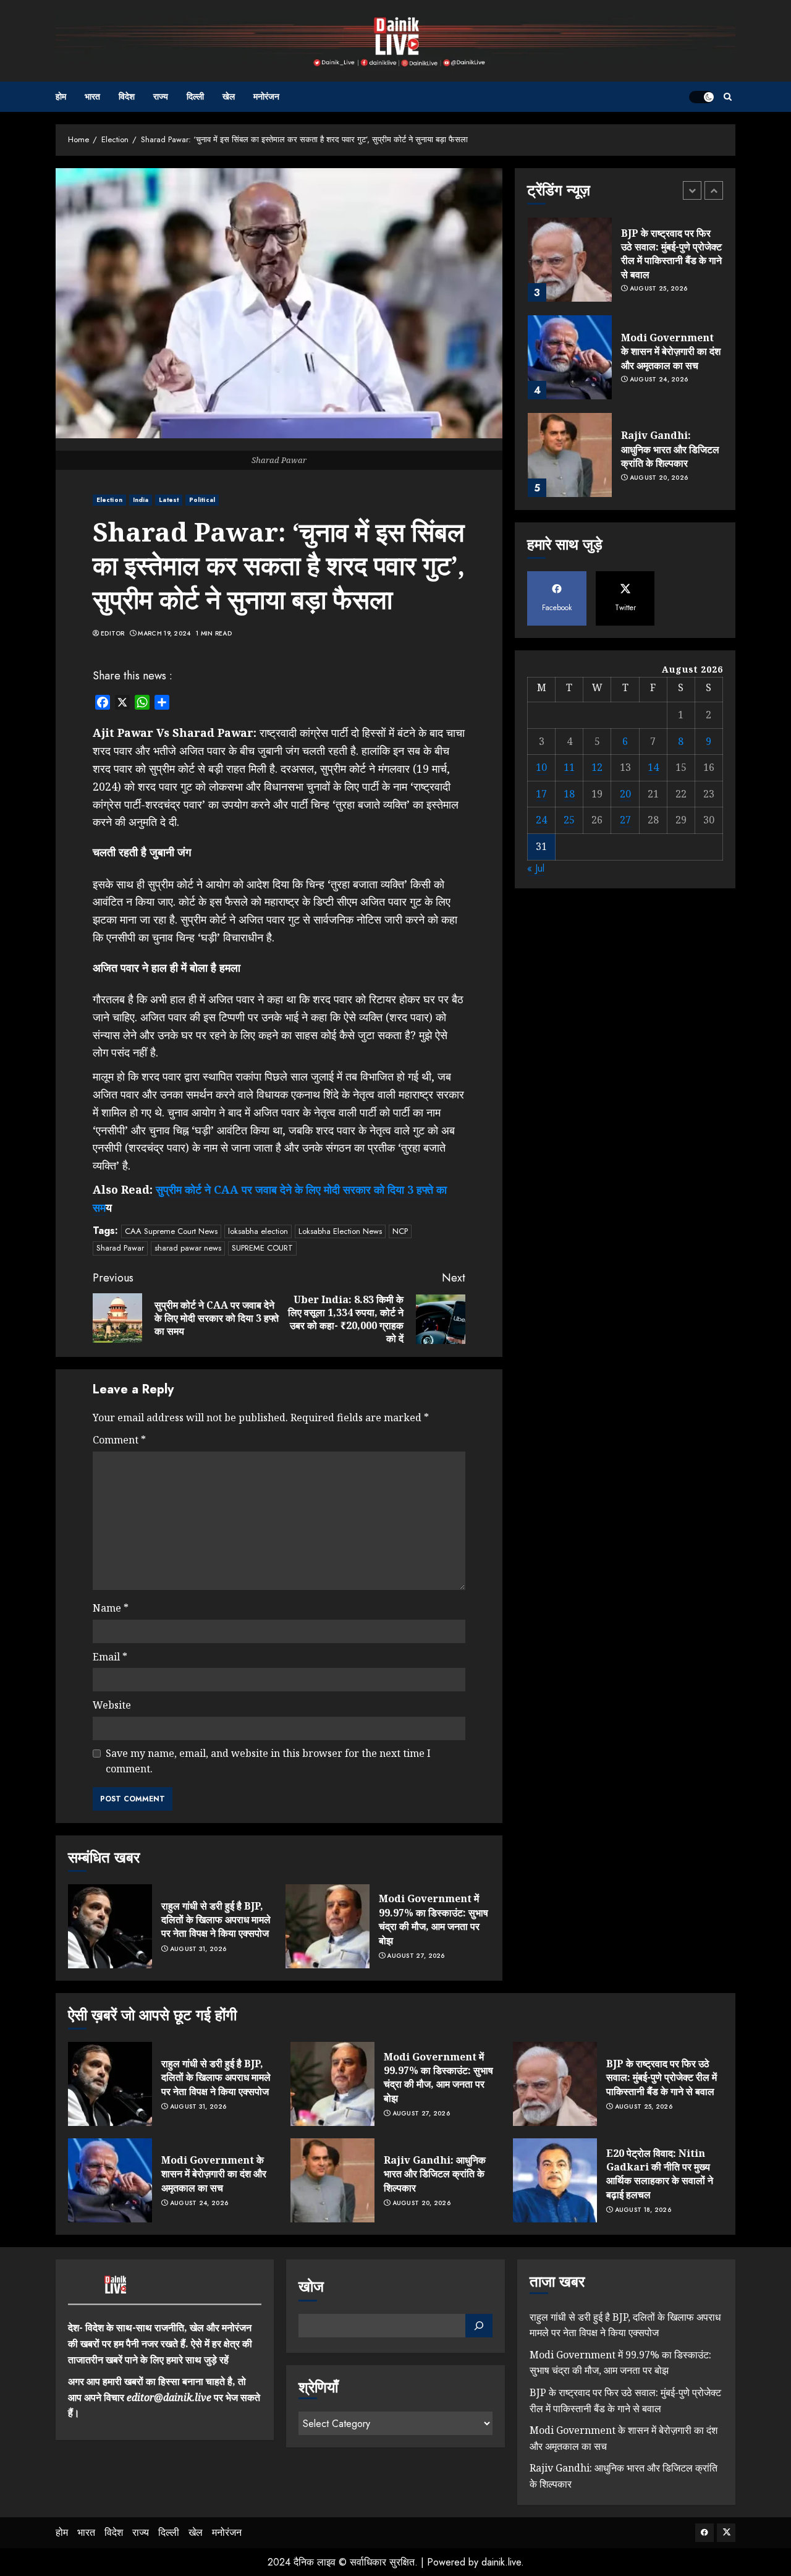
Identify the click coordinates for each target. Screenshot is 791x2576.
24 (541, 820)
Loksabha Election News (340, 1231)
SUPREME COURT (262, 1248)
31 (541, 847)
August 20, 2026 (659, 478)
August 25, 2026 (659, 289)
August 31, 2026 (198, 1949)
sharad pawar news (188, 1248)
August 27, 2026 (416, 1956)
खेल (229, 96)
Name (111, 1608)
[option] (625, 266)
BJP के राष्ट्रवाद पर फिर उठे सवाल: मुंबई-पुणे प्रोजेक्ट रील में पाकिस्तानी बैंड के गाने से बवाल (671, 254)
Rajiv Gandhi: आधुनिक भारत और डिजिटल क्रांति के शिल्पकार (670, 449)
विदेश (127, 96)
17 (541, 794)
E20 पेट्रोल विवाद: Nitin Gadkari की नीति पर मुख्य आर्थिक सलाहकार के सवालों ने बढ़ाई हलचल (660, 2174)
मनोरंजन (266, 96)
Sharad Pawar (120, 1248)
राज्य (161, 96)
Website (112, 1705)
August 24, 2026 (659, 380)
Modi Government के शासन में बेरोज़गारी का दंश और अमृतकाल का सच (671, 351)
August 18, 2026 (643, 2210)
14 (653, 768)
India (141, 500)
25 (569, 820)
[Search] (728, 97)
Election (109, 500)
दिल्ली (195, 96)
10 (541, 768)
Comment (119, 1440)
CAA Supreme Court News (171, 1231)
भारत (92, 96)
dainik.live (501, 2562)
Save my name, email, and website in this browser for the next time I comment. (268, 1761)
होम (61, 96)
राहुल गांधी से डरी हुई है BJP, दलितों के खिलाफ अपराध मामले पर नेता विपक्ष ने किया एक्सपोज (216, 1920)
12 (597, 768)
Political (202, 500)
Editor (113, 634)
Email (110, 1657)
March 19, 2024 (164, 634)
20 (625, 794)
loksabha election (258, 1231)
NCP (400, 1231)
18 (569, 794)
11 (569, 768)
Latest (169, 500)
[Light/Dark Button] (701, 97)
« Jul (536, 868)
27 (625, 820)
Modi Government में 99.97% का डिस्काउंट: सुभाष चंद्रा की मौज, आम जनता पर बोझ (434, 1919)
